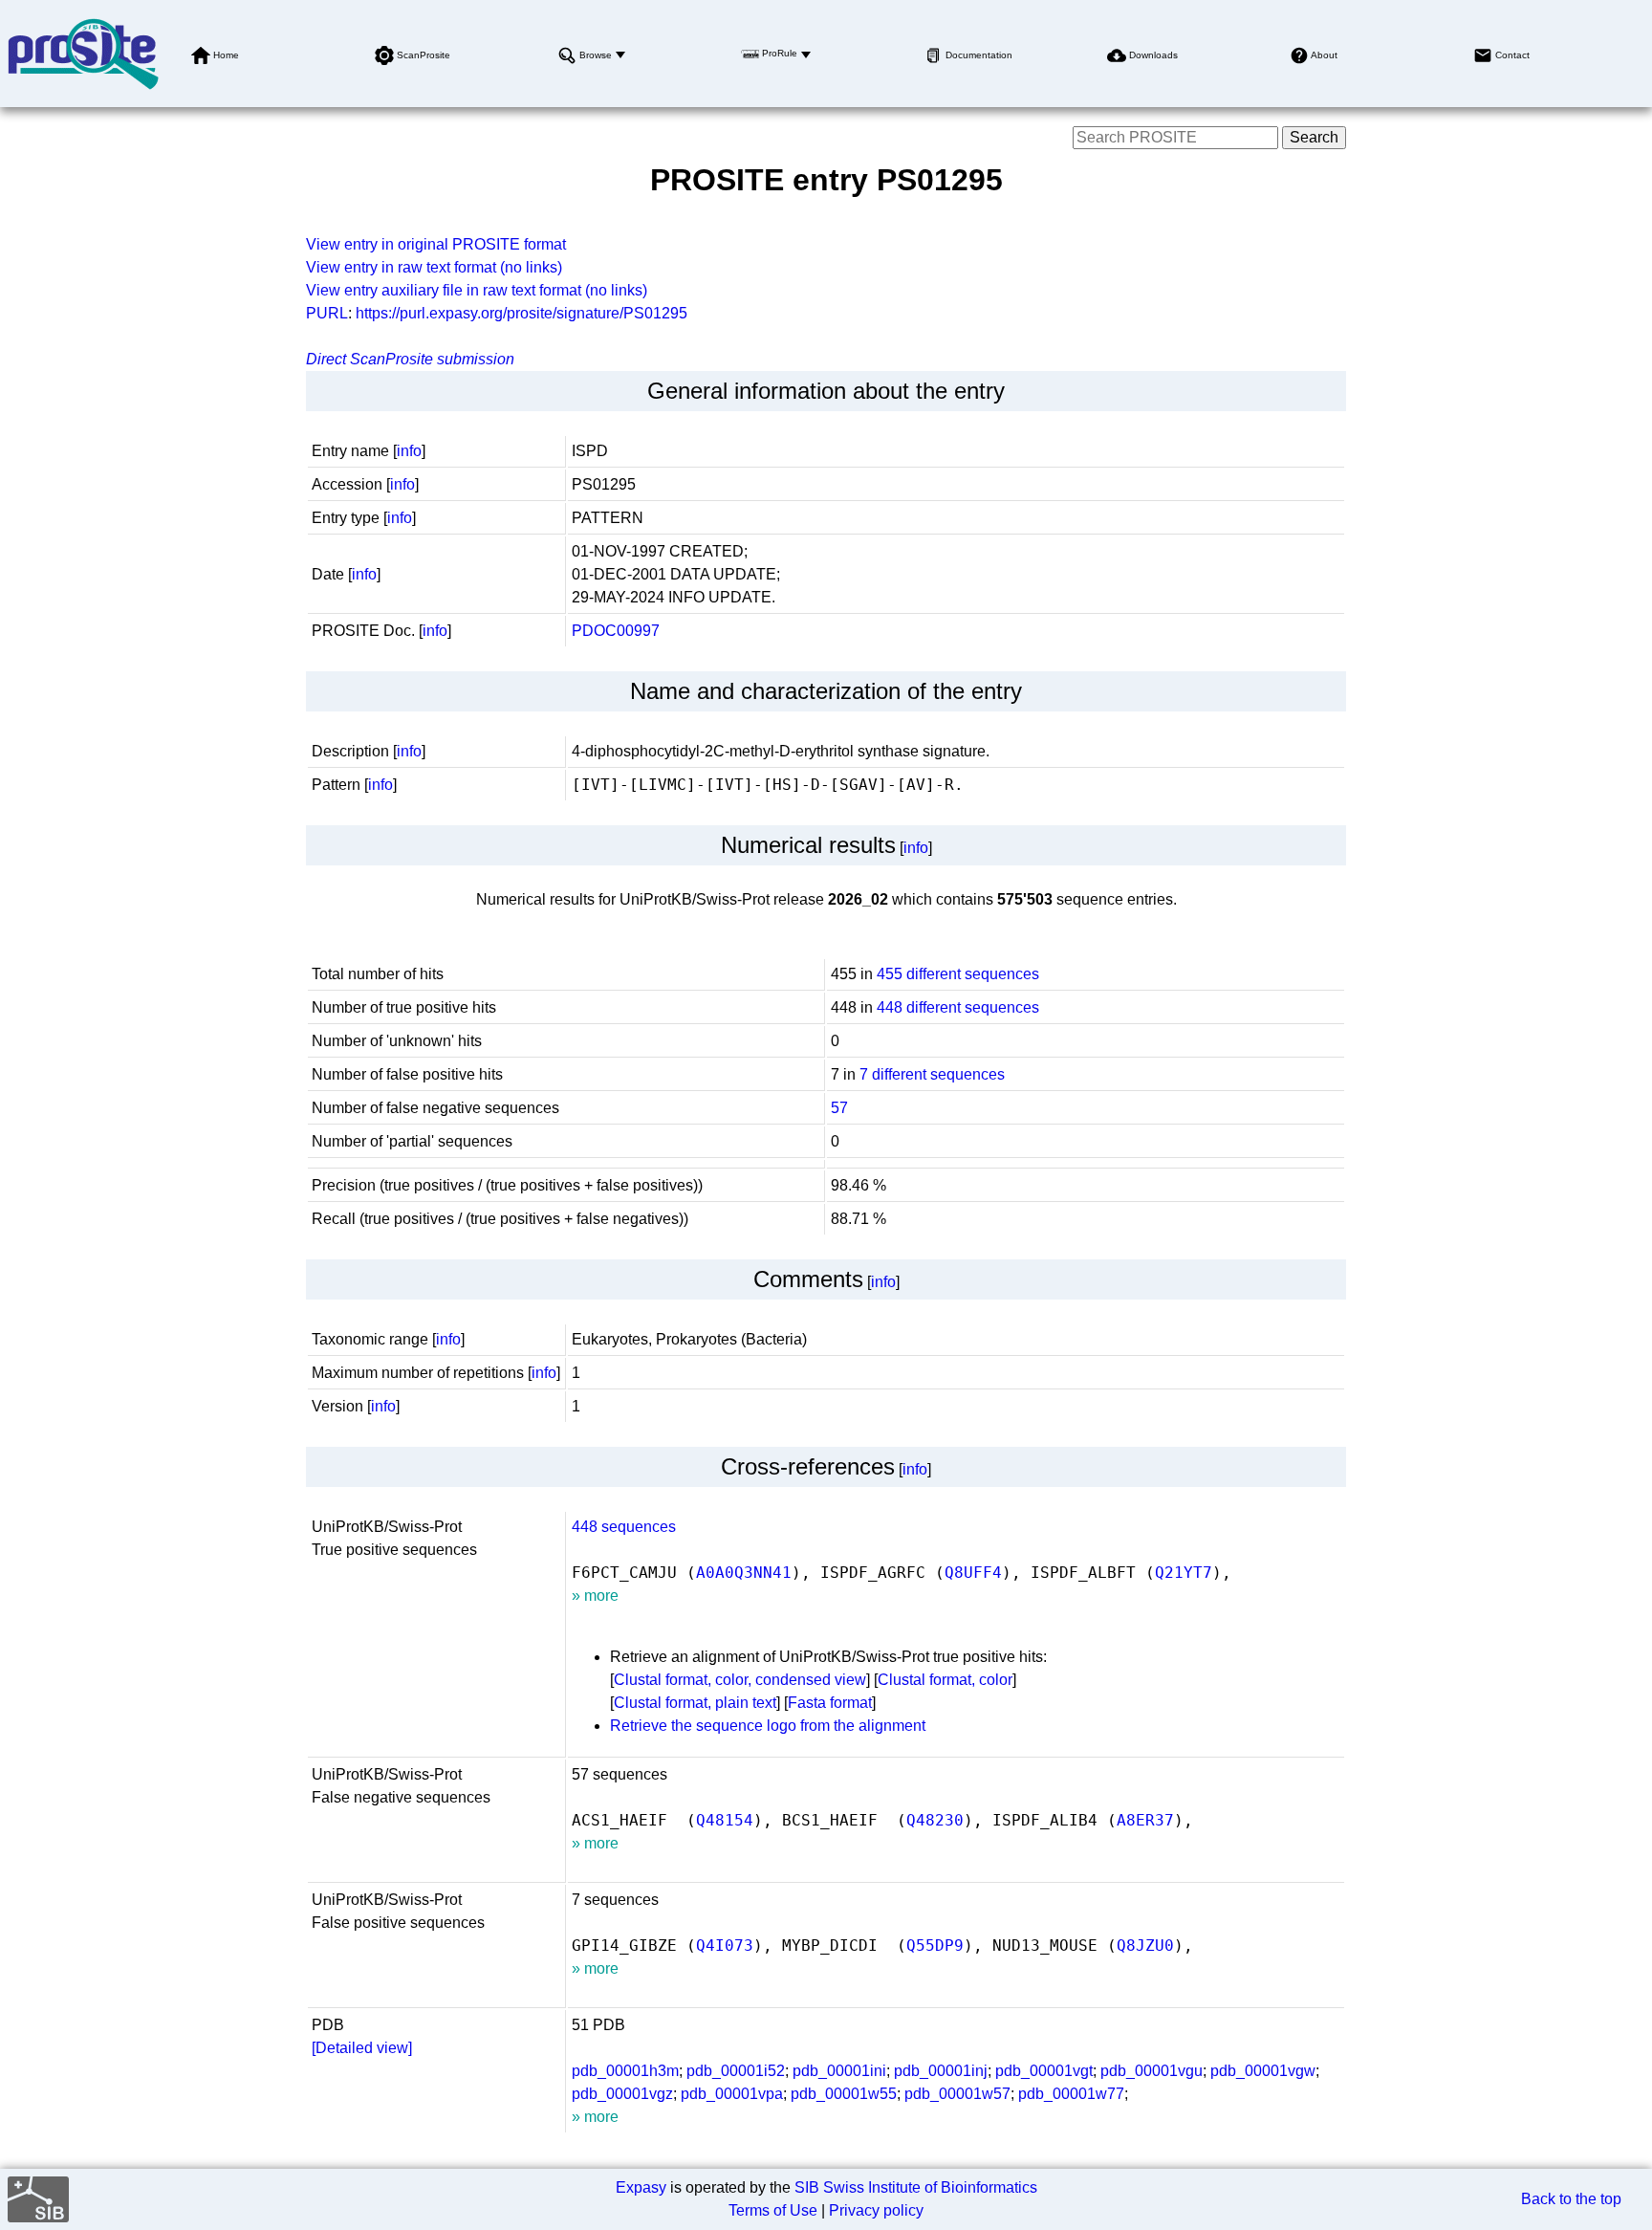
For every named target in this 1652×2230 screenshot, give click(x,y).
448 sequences (624, 1527)
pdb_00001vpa (732, 2094)
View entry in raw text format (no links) (434, 267)
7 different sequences (932, 1074)
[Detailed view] (362, 2048)
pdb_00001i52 (736, 2071)
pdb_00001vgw (1263, 2071)
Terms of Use (773, 2210)
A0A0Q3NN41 (744, 1573)
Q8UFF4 (973, 1573)
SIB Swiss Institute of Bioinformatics (916, 2187)
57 (839, 1108)
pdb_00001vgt (1044, 2071)
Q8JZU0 (1145, 1946)
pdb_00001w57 (957, 2094)
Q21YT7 (1184, 1573)
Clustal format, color (945, 1680)
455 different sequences (958, 974)
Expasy (641, 2187)
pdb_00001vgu (1152, 2071)
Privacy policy (876, 2210)
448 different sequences (958, 1007)
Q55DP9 (935, 1946)
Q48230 (935, 1820)
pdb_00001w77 (1071, 2094)
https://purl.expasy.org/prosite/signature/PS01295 (522, 313)
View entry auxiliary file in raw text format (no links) (477, 290)
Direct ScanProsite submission (410, 359)
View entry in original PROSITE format (436, 244)
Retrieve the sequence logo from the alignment (768, 1726)
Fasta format (830, 1703)
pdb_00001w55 (844, 2094)
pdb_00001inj (941, 2071)
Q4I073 (725, 1946)
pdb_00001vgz (622, 2094)
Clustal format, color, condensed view (740, 1680)
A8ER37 (1145, 1820)
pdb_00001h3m (625, 2071)
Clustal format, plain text (695, 1703)
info (409, 451)
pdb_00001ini (839, 2071)
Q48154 (725, 1820)
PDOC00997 (616, 631)
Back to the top (1571, 2199)
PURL (327, 313)
